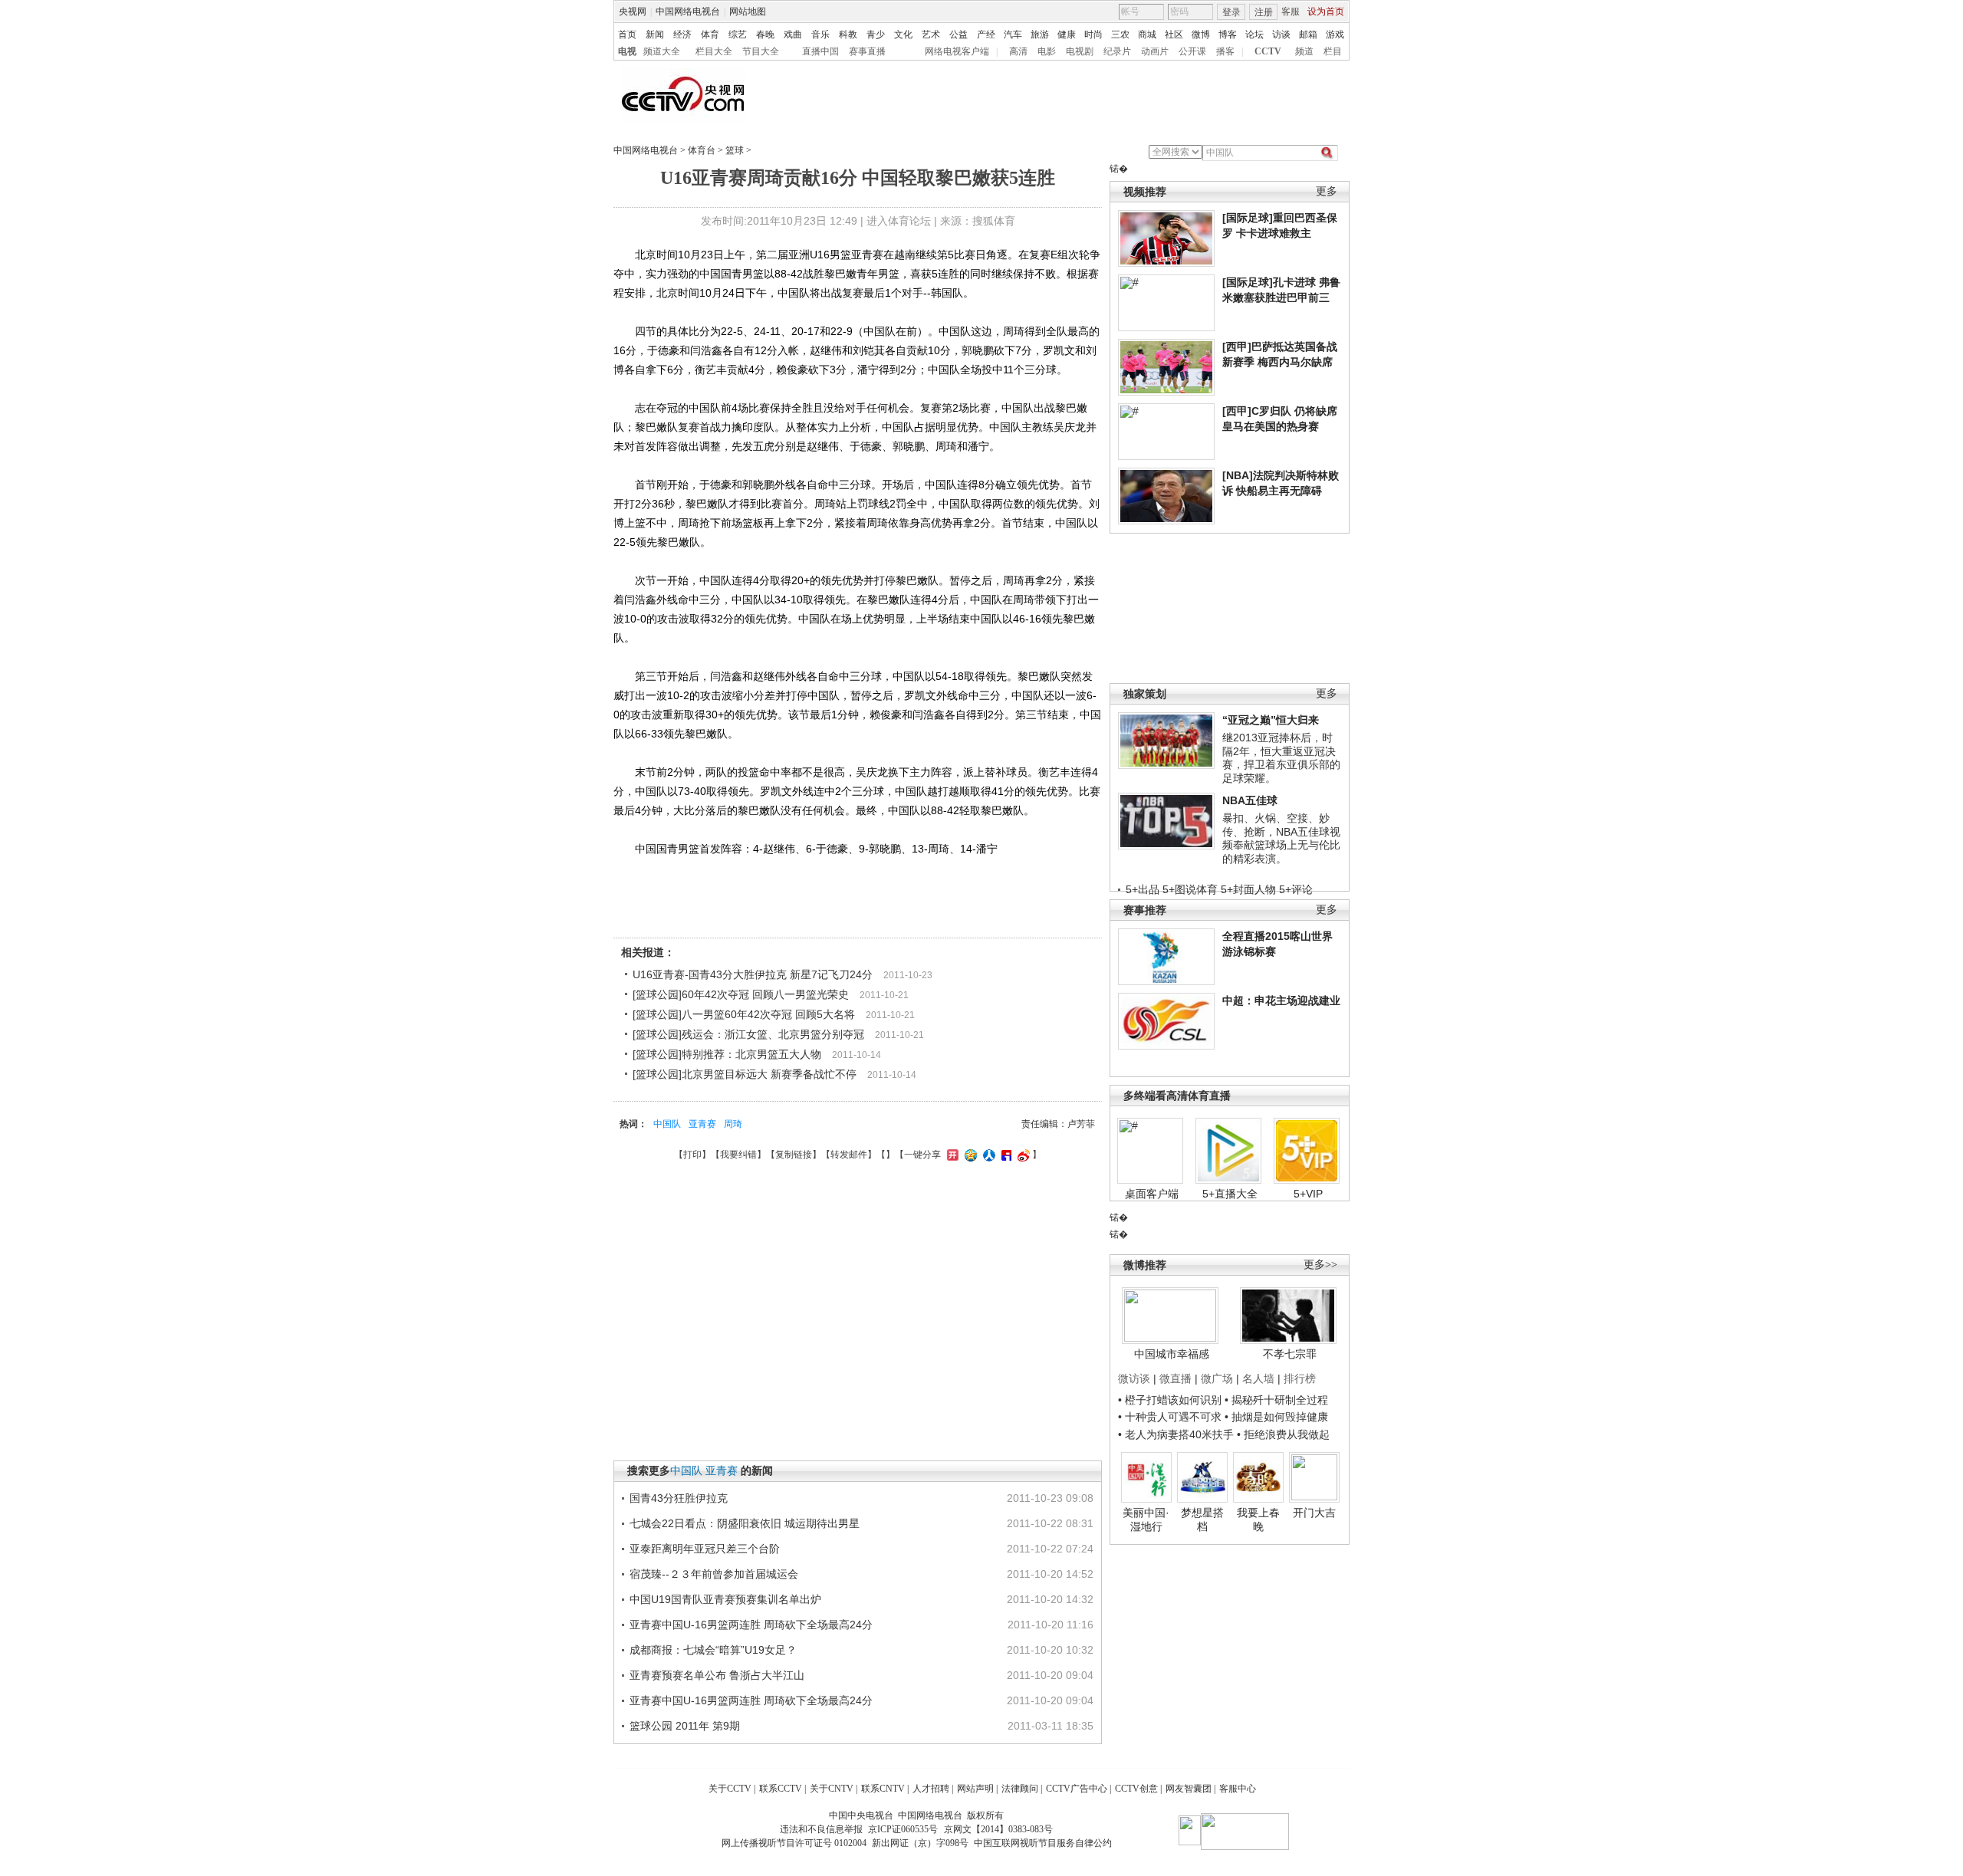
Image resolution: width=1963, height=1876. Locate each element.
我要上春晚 (1258, 1520)
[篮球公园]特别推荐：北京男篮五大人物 (727, 1054)
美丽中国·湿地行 (1146, 1520)
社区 (1174, 34)
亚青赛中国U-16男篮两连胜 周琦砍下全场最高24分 (751, 1625)
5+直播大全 (1230, 1194)
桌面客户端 (1152, 1194)
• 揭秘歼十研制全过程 (1276, 1400)
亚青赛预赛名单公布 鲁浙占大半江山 (717, 1675)
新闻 (655, 34)
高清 (1018, 51)
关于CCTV (730, 1789)
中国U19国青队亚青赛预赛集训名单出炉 (725, 1599)
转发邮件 (849, 1155)
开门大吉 (1314, 1513)
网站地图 (748, 11)
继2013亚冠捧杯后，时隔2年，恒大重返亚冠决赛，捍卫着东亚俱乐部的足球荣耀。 (1281, 758)
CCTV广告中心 (1077, 1789)
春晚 (765, 34)
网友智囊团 (1189, 1789)
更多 (1327, 191)
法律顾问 (1020, 1789)
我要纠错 (738, 1155)
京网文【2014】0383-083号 (998, 1829)
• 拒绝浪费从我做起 (1283, 1434)
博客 (1228, 34)
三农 (1120, 34)
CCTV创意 (1136, 1789)
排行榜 (1300, 1378)
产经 (986, 34)
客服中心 (1238, 1789)
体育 (710, 34)
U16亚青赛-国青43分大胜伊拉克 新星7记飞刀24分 (753, 974)
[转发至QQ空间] (969, 1155)
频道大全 (662, 51)
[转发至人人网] (987, 1155)
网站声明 (975, 1789)
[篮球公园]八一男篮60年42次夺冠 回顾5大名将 (744, 1014)
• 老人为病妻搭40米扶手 (1176, 1434)
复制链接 (794, 1155)
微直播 (1175, 1378)
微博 (1201, 34)
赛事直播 (867, 51)
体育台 (702, 150)
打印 (692, 1155)
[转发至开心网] (951, 1155)
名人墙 (1258, 1378)
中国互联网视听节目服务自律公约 (1043, 1843)
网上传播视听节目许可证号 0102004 (794, 1843)
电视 (627, 51)
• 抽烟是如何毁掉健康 (1276, 1417)
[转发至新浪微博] (1022, 1155)
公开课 (1192, 51)
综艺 (738, 34)
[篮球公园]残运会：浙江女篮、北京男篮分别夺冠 (748, 1034)
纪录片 (1117, 51)
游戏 (1335, 34)
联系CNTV (883, 1789)
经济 (682, 34)
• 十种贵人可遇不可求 (1171, 1417)
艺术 (931, 34)
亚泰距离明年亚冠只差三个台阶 (705, 1549)
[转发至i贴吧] (1005, 1155)
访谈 (1281, 34)
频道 (1304, 51)
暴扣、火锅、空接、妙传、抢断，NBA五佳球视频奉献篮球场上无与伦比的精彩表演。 (1281, 838)
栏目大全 (714, 51)
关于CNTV (832, 1789)
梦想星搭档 (1202, 1520)
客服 (1291, 11)
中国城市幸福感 (1172, 1354)
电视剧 (1080, 51)
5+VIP (1308, 1194)
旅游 (1040, 34)
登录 (1231, 12)
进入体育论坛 (899, 221)
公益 (958, 34)
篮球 (735, 150)
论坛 (1254, 34)
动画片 (1155, 51)
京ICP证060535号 (903, 1829)
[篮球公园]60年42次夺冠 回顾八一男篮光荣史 (741, 994)
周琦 (733, 1124)
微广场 (1217, 1378)
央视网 (633, 11)
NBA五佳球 (1250, 800)
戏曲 (793, 34)
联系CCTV (781, 1789)
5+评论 (1296, 889)
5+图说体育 (1190, 889)
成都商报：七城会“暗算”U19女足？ (713, 1650)
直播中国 (820, 51)
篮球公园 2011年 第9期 (685, 1726)
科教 (848, 34)
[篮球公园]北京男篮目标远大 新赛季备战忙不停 (745, 1074)
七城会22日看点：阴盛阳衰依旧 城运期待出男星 (745, 1523)
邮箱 (1308, 34)
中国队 (667, 1124)
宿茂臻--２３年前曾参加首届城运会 (714, 1574)
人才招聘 (931, 1789)
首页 (627, 34)
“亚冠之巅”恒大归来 (1271, 720)
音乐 (820, 34)
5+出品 (1143, 889)
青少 (876, 34)
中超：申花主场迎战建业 (1281, 1000)
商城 (1147, 34)
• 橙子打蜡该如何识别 (1170, 1400)
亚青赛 (702, 1124)
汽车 (1013, 34)
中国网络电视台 (688, 11)
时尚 (1093, 34)
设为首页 (1326, 11)
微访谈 (1134, 1378)
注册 (1264, 12)
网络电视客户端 (957, 51)
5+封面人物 (1248, 889)
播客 (1225, 51)
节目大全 (761, 51)
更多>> (1320, 1265)
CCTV (1268, 51)
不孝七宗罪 (1290, 1354)
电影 (1047, 51)
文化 (903, 34)
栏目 (1333, 51)
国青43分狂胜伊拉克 (679, 1498)
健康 (1067, 34)
